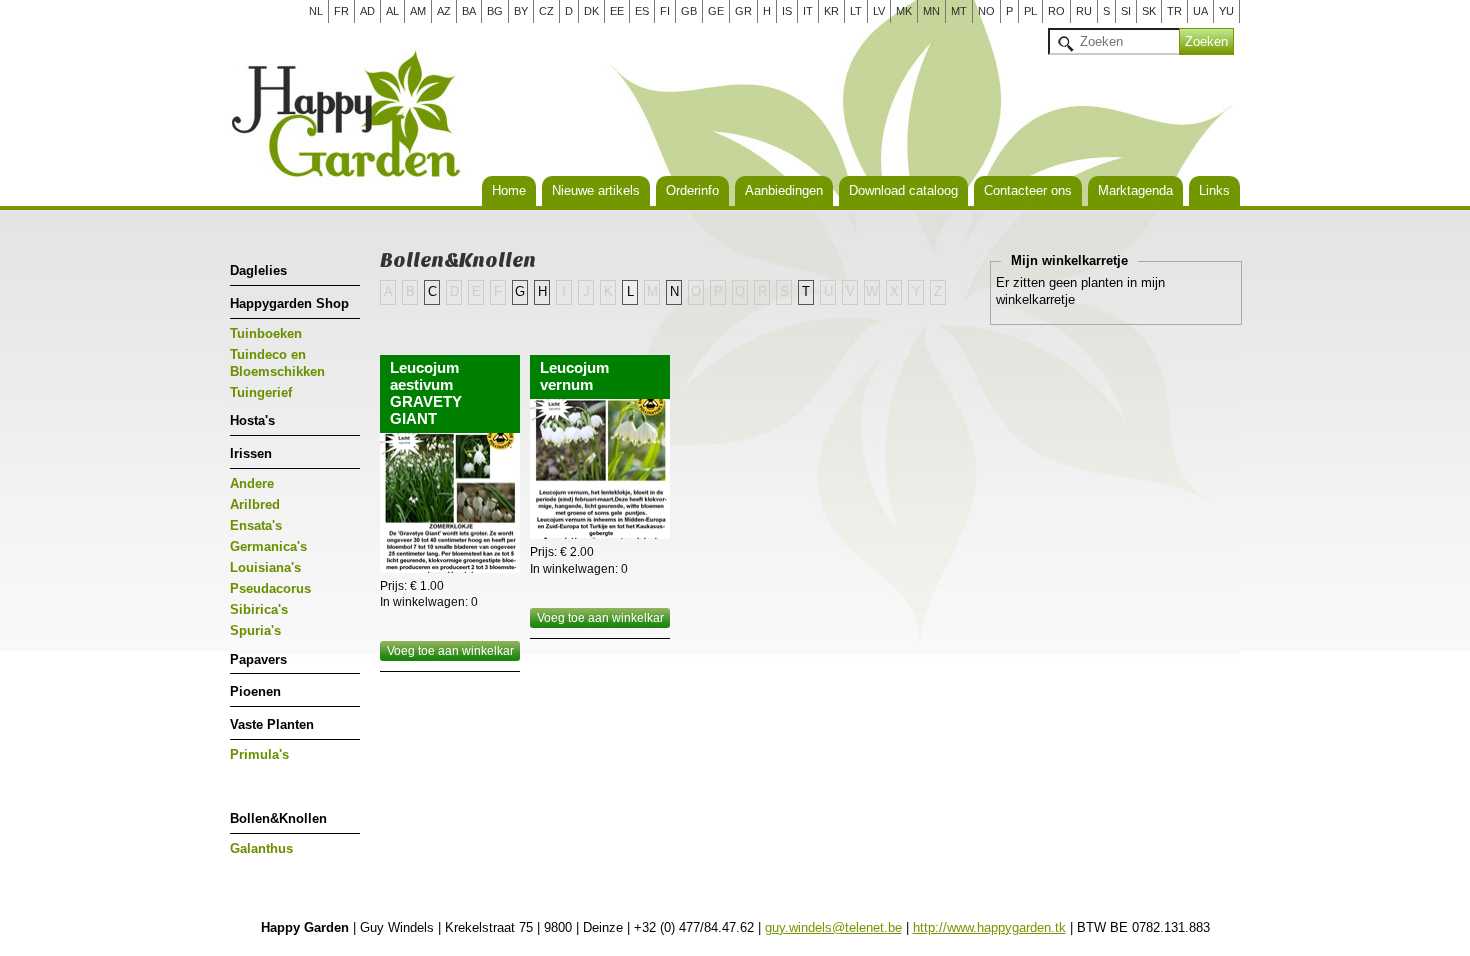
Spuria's (255, 630)
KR (831, 11)
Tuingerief (261, 392)
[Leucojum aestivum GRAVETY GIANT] (450, 503)
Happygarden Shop (289, 303)
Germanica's (268, 546)
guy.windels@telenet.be (833, 927)
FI (665, 11)
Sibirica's (259, 609)
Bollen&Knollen (278, 818)
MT (959, 11)
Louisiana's (265, 567)
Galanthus (261, 848)
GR (743, 11)
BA (469, 11)
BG (495, 11)
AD (367, 11)
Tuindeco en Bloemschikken (277, 363)
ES (642, 11)
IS (787, 11)
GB (689, 11)
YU (1226, 11)
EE (617, 11)
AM (418, 11)
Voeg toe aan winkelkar (450, 651)
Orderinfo (692, 190)
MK (904, 11)
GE (716, 11)
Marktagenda (1135, 190)
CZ (546, 11)
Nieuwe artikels (596, 190)
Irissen (251, 453)
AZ (444, 11)
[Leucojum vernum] (600, 469)
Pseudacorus (270, 588)
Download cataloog (903, 190)
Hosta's (252, 420)
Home (509, 190)
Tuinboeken (266, 333)
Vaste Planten (272, 724)
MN (931, 11)
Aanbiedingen (784, 190)
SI (1126, 11)
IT (808, 11)
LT (856, 11)
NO (986, 11)
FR (341, 11)
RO (1056, 11)
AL (392, 11)
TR (1174, 11)
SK (1149, 11)
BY (521, 11)
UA (1200, 11)
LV (879, 11)
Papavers (258, 659)
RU (1084, 11)
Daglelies (258, 270)
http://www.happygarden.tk (989, 927)
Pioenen (255, 691)
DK (591, 11)
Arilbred (255, 504)
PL (1030, 11)
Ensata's (256, 525)
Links (1214, 190)
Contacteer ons (1028, 190)
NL (316, 11)
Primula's (259, 754)
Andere (252, 483)
